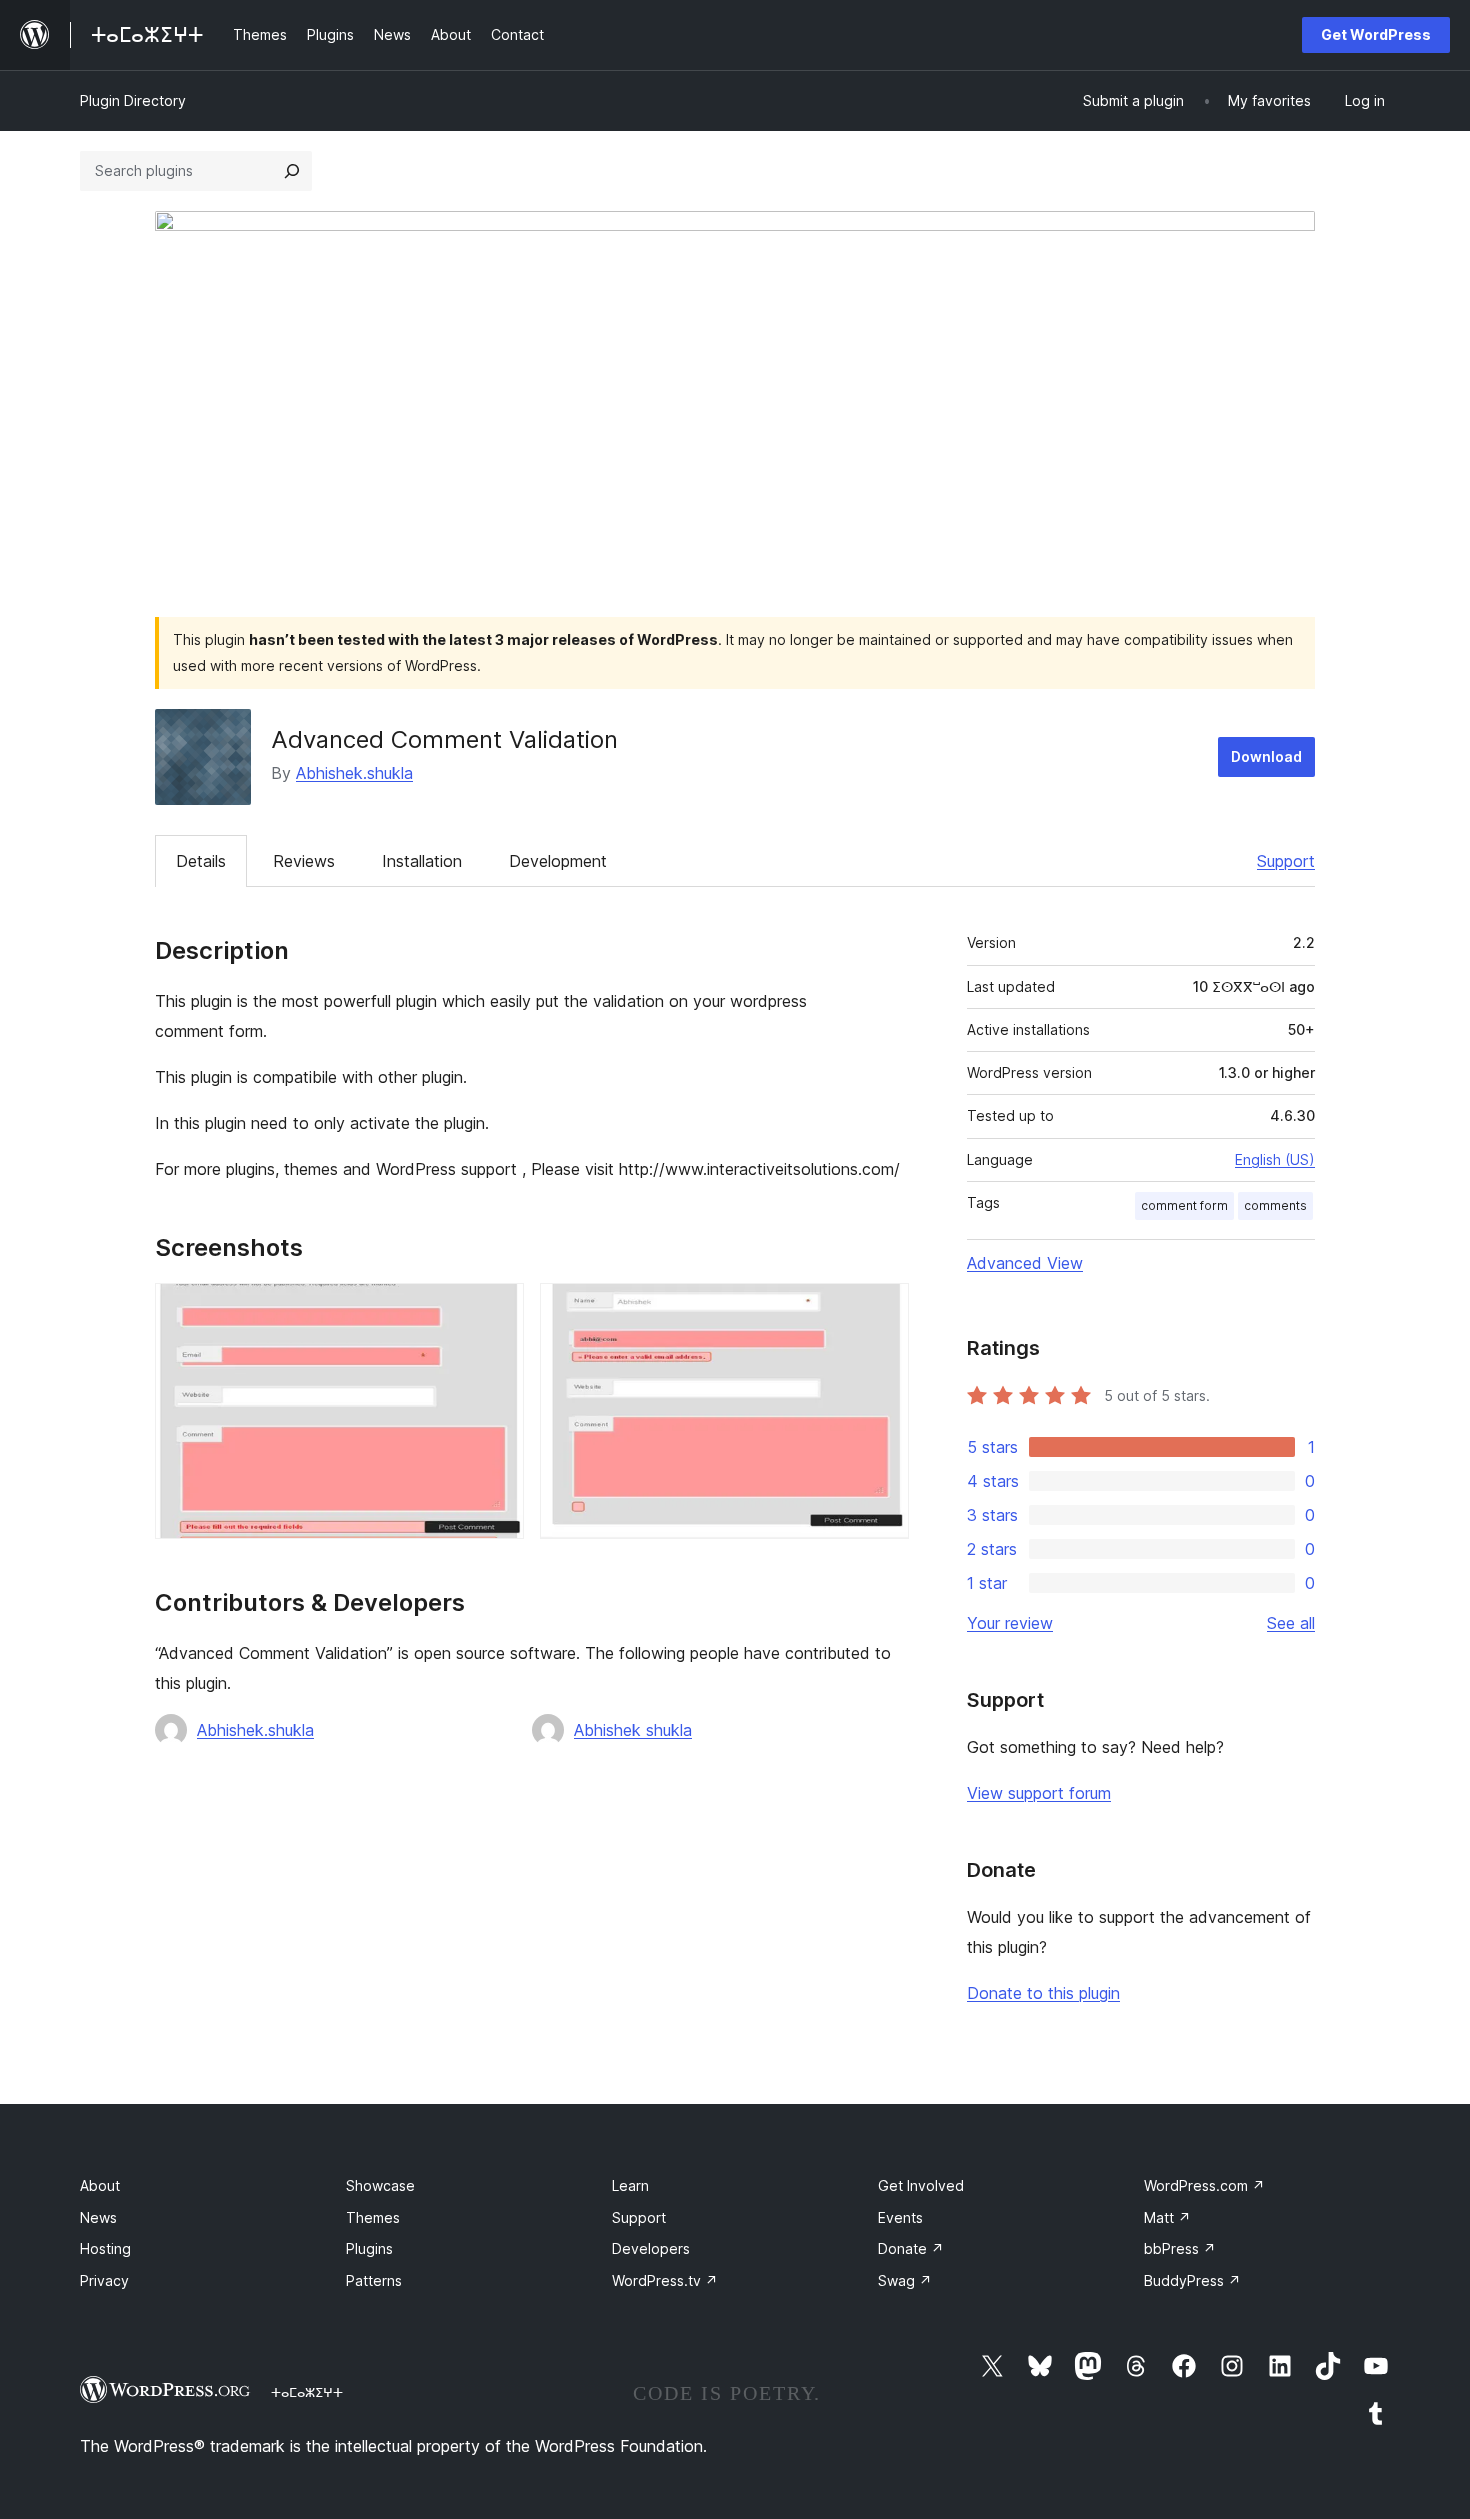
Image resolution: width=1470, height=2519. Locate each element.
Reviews (304, 861)
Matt (1167, 2217)
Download (1266, 756)
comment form (1184, 1205)
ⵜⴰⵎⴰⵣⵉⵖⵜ (307, 2392)
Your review (1010, 1623)
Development (558, 861)
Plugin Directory (133, 100)
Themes (373, 2217)
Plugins (369, 2248)
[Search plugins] (292, 171)
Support (1286, 861)
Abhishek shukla (633, 1730)
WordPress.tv (665, 2280)
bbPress (1180, 2248)
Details (201, 861)
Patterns (374, 2280)
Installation (422, 861)
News (98, 2217)
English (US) (1275, 1159)
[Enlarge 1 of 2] (497, 1310)
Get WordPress (1376, 34)
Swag (905, 2280)
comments (1275, 1205)
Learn (630, 2185)
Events (900, 2217)
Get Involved (921, 2185)
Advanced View (1025, 1263)
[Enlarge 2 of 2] (882, 1310)
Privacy (104, 2280)
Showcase (380, 2185)
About (100, 2185)
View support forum (1039, 1793)
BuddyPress (1192, 2280)
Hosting (105, 2248)
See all (1291, 1623)
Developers (651, 2248)
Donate (911, 2248)
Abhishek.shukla (354, 773)
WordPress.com (1204, 2185)
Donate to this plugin (1043, 1993)
